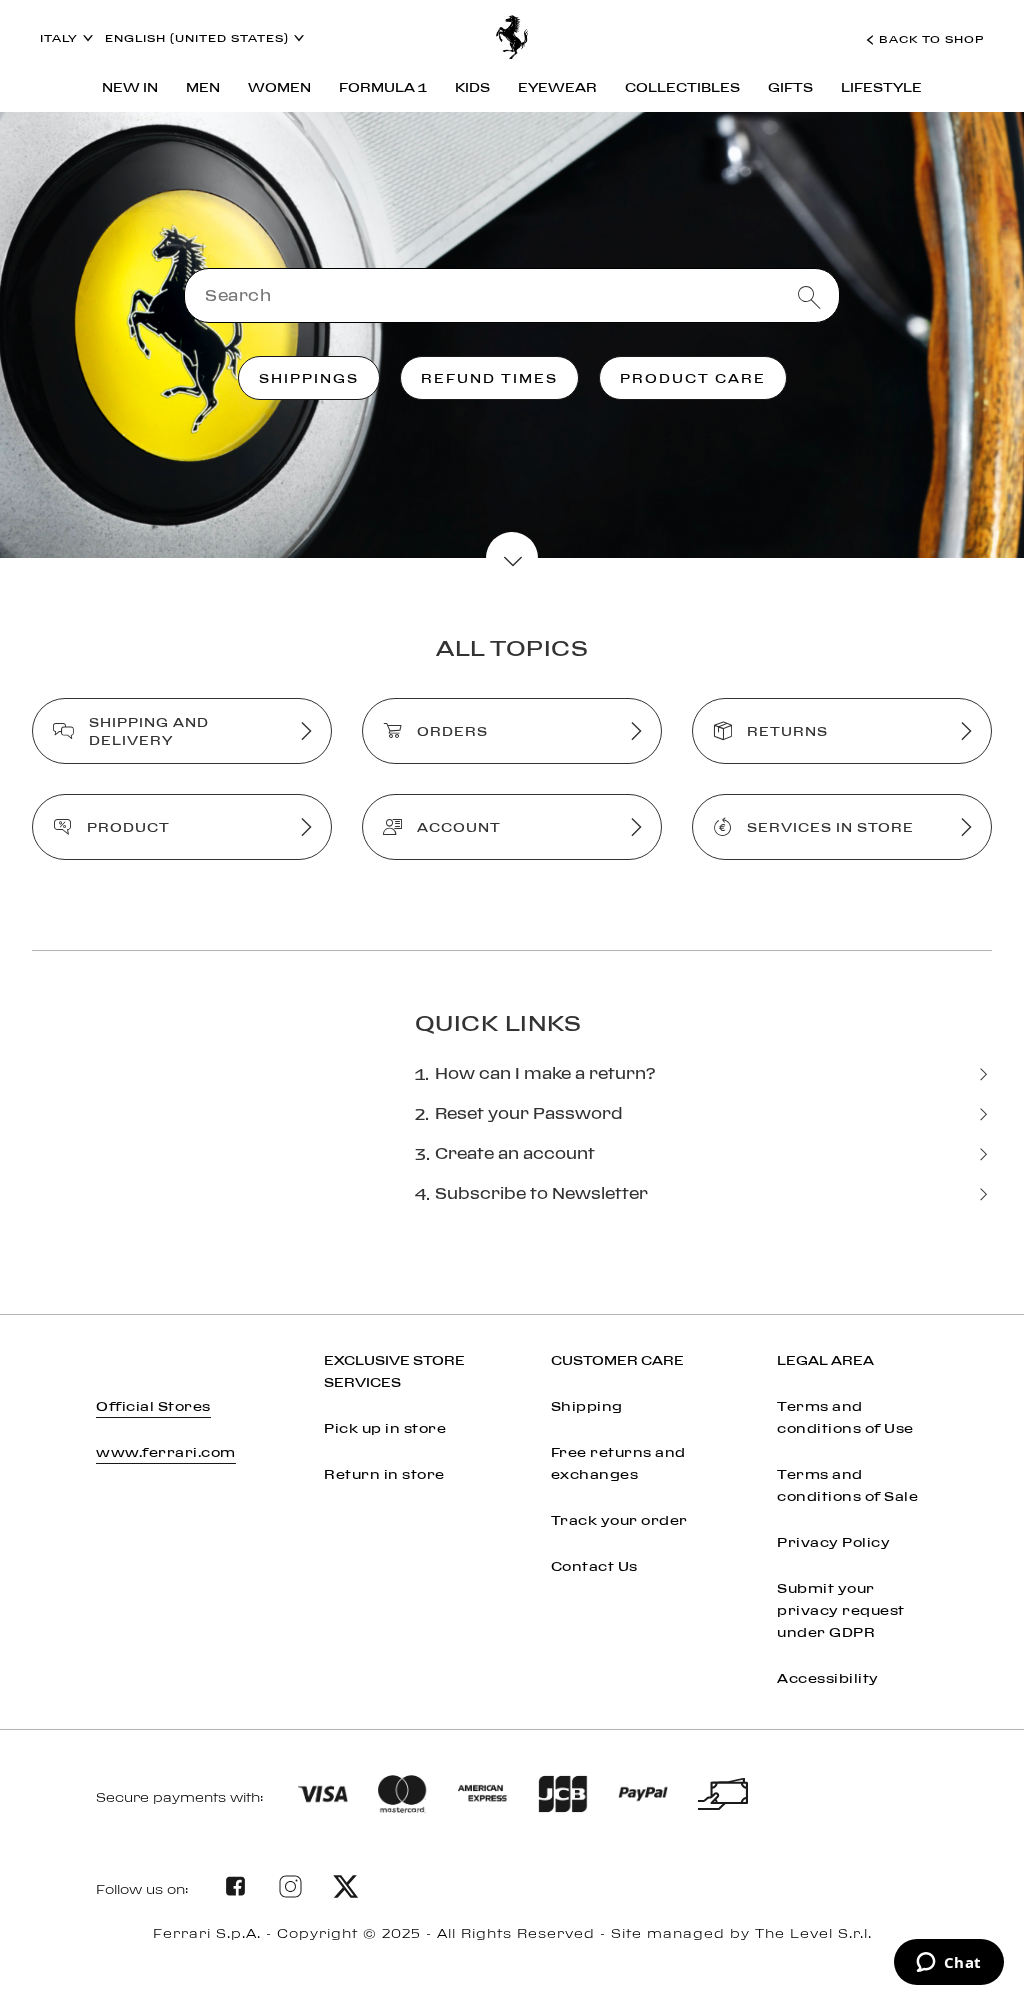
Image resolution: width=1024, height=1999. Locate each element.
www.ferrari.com (166, 1452)
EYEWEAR (557, 87)
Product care (693, 378)
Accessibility (828, 1678)
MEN (203, 87)
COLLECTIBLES (682, 87)
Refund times (489, 378)
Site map (512, 1957)
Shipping (587, 1406)
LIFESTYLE (881, 87)
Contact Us (594, 1566)
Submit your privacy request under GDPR (841, 1610)
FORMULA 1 (383, 87)
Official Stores (153, 1406)
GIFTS (790, 87)
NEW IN (130, 87)
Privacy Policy (833, 1542)
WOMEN (279, 87)
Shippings (309, 378)
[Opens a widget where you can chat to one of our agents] (948, 1964)
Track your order (619, 1520)
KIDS (472, 87)
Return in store (384, 1474)
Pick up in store (385, 1428)
